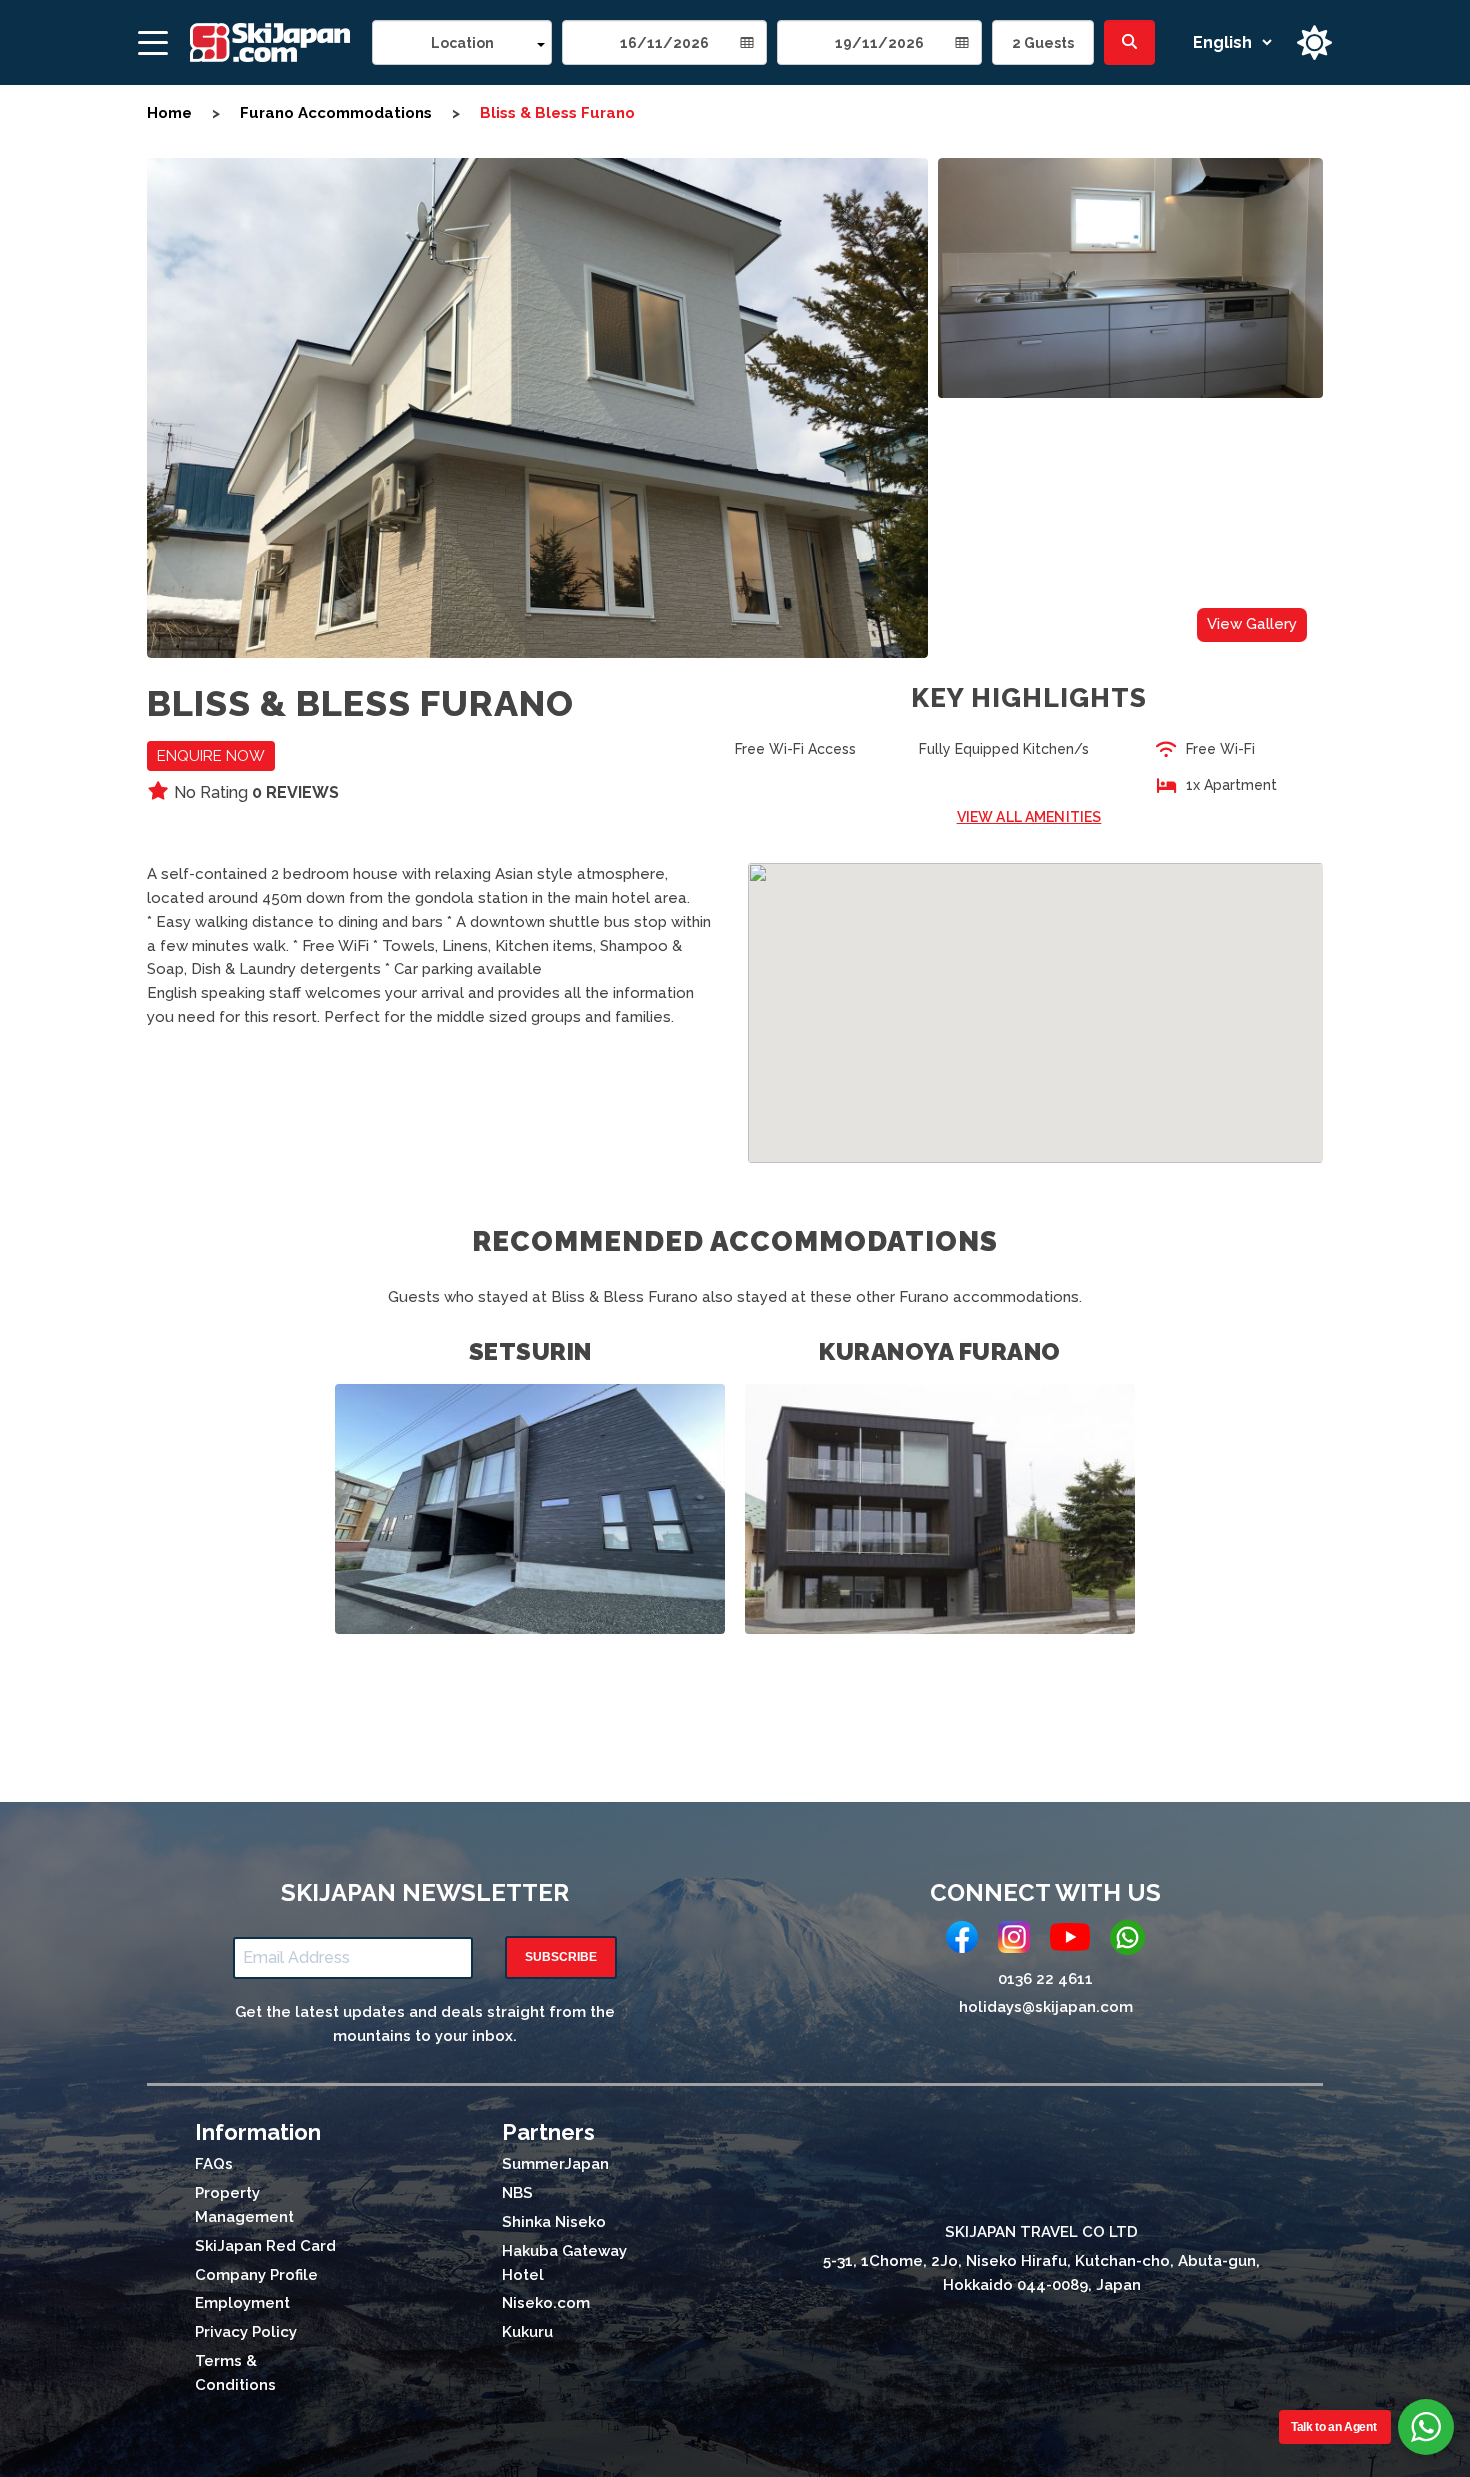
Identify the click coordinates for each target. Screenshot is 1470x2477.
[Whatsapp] (1127, 1941)
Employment (242, 2303)
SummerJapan (555, 2164)
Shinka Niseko (554, 2222)
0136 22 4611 (1045, 1979)
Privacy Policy (246, 2332)
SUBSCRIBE (561, 1957)
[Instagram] (1014, 1941)
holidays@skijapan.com (1046, 2007)
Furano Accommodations (336, 113)
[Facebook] (962, 1941)
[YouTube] (1070, 1941)
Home (169, 113)
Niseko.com (546, 2303)
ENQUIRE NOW (211, 756)
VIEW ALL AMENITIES (1029, 817)
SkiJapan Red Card (265, 2246)
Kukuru (527, 2332)
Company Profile (256, 2275)
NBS (517, 2193)
